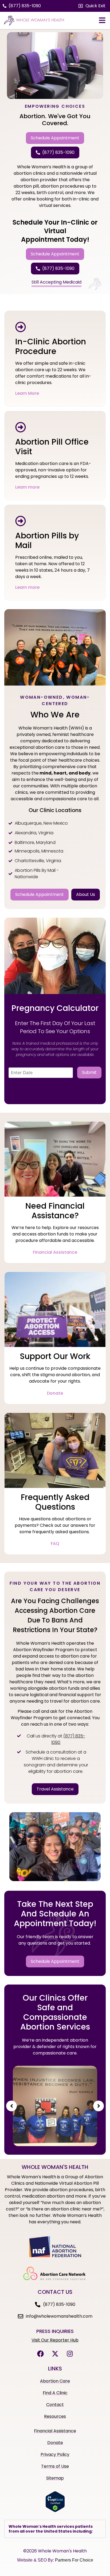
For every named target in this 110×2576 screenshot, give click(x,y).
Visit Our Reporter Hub (55, 2340)
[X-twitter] (55, 2354)
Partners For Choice (74, 2560)
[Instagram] (70, 2354)
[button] (92, 6)
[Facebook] (40, 2354)
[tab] (55, 2529)
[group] (55, 2106)
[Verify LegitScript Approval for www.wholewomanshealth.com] (55, 2511)
